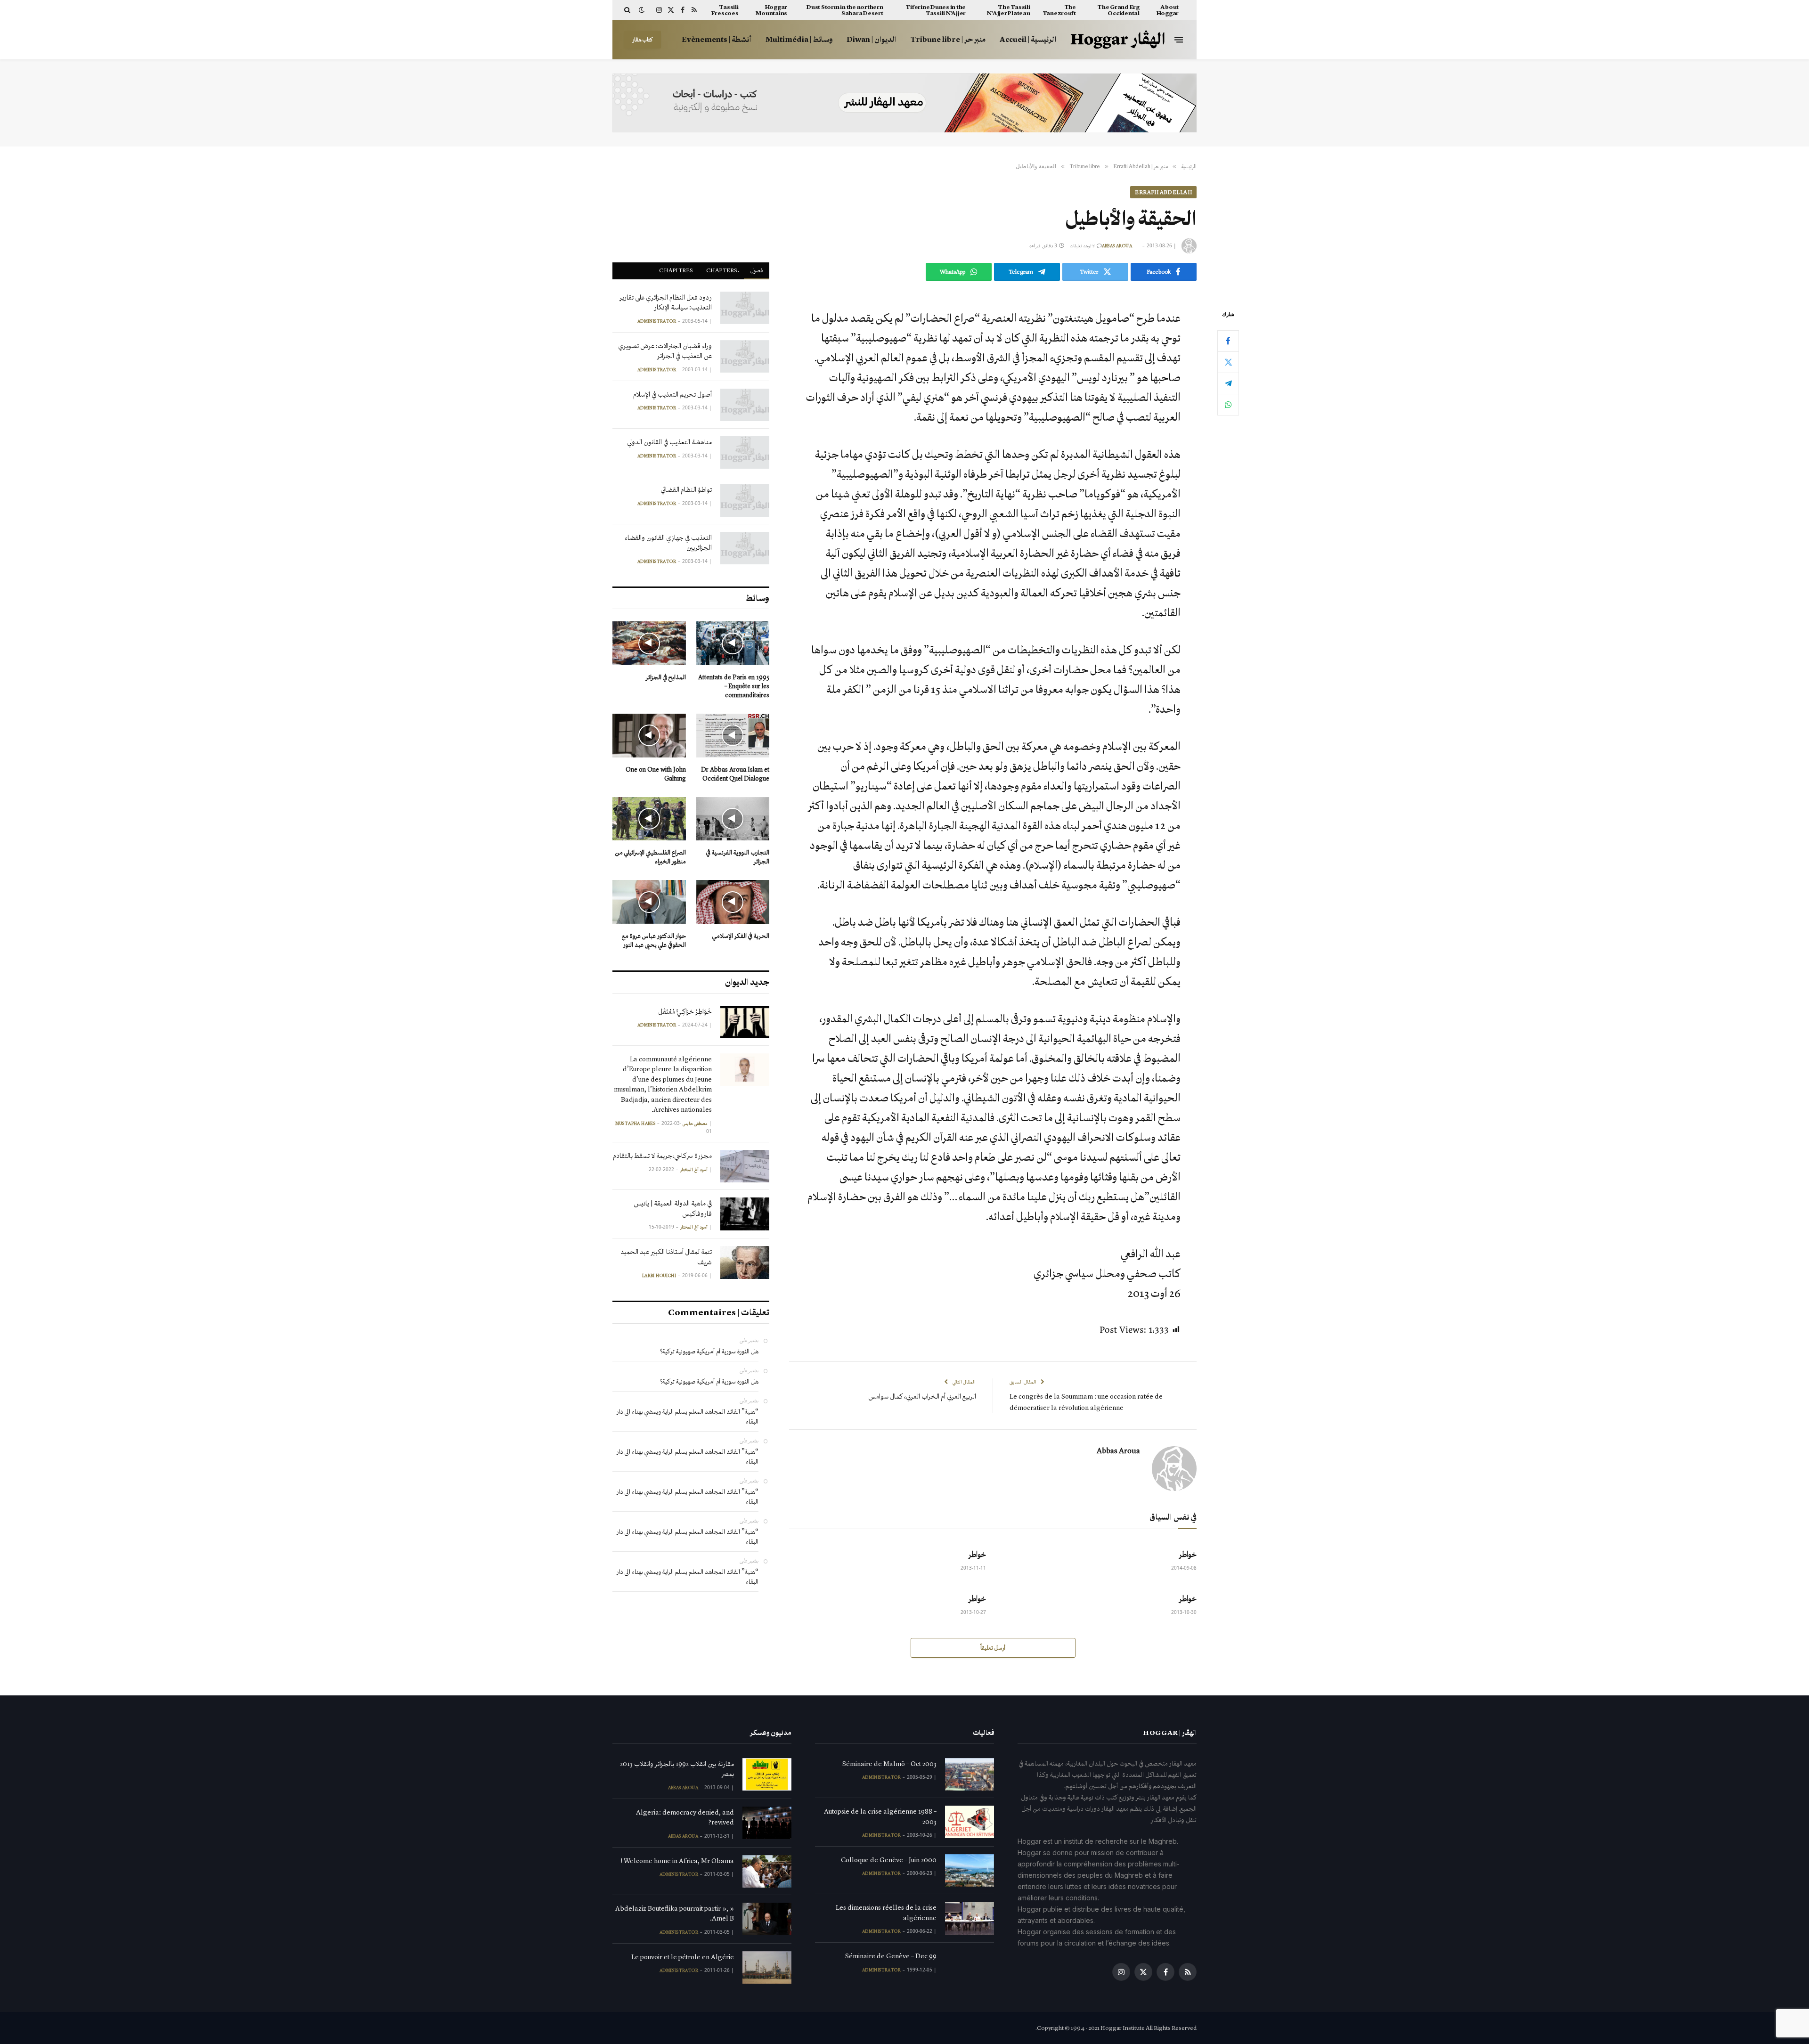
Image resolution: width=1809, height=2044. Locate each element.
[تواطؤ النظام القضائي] (745, 500)
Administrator (657, 321)
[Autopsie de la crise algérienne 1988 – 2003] (970, 1822)
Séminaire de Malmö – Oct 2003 (889, 1764)
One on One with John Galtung (656, 774)
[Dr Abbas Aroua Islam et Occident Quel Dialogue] (733, 736)
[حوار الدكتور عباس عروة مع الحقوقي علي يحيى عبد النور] (649, 902)
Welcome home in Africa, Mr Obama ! (677, 1861)
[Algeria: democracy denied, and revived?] (767, 1823)
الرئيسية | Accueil (1028, 39)
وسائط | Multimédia (799, 39)
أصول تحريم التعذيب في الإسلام (672, 394)
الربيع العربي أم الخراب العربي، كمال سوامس (922, 1396)
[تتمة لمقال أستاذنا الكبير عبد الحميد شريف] (745, 1262)
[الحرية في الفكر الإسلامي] (733, 902)
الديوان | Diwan (872, 39)
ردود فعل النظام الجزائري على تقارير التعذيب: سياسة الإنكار (666, 302)
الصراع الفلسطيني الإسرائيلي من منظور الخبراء (651, 857)
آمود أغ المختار (694, 1170)
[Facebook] (1228, 341)
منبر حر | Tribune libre (948, 39)
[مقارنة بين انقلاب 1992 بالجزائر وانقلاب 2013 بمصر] (767, 1774)
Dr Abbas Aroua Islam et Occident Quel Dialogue (735, 774)
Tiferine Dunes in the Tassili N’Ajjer (936, 10)
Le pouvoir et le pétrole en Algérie (683, 1957)
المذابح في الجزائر (666, 677)
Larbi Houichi (659, 1276)
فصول (757, 270)
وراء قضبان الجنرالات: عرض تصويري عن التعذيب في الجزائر (665, 351)
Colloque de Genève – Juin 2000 (889, 1860)
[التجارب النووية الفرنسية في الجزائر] (733, 819)
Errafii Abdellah (1163, 192)
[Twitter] (1228, 362)
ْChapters (722, 270)
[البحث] (628, 10)
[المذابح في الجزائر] (649, 643)
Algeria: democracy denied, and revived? (685, 1817)
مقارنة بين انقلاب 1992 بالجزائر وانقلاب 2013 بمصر (677, 1769)
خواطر (1188, 1554)
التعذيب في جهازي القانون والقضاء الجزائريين (668, 542)
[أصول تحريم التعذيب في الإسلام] (745, 405)
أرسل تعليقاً (993, 1648)
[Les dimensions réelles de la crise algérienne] (970, 1918)
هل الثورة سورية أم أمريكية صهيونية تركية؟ (709, 1351)
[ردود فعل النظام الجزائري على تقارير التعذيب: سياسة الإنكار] (745, 308)
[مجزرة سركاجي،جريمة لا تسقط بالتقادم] (745, 1166)
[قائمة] (1179, 39)
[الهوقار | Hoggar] (1118, 40)
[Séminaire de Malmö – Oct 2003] (970, 1774)
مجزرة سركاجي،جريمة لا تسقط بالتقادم (662, 1156)
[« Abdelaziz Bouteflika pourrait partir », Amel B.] (767, 1919)
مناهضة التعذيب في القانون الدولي (669, 442)
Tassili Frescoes (725, 10)
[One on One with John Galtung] (649, 736)
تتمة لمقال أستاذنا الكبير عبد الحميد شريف (666, 1257)
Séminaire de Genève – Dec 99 (891, 1956)
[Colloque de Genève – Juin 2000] (970, 1870)
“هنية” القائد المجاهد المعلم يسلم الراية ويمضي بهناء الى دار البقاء (688, 1417)
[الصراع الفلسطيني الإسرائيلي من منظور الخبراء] (649, 819)
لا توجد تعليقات (1082, 246)
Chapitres (676, 270)
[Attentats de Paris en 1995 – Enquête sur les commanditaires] (733, 643)
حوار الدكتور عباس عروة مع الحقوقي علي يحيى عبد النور (654, 940)
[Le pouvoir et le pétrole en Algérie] (767, 1967)
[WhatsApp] (1228, 404)
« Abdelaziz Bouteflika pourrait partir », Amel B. (675, 1913)
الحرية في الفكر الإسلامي (741, 936)
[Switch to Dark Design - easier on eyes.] (642, 10)
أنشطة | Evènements (717, 39)
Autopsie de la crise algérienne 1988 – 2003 (880, 1816)
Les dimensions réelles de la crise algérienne (886, 1912)
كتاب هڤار (643, 40)
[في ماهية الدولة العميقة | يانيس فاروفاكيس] (745, 1214)
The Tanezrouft (1059, 10)
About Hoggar (1168, 10)
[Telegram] (1228, 383)
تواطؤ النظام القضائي (686, 489)
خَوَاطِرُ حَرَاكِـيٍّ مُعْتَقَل (685, 1011)
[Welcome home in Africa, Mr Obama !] (767, 1871)
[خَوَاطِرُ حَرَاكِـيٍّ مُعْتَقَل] (745, 1022)
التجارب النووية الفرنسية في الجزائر (738, 857)
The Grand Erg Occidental (1118, 10)
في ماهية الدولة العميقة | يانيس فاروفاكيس (673, 1208)
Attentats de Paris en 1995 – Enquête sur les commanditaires (734, 686)
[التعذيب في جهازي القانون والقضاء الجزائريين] (745, 548)
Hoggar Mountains (771, 10)
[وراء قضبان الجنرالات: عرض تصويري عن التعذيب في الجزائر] (745, 356)
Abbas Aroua (1117, 246)
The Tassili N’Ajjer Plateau (1008, 10)
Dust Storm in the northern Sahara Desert (845, 10)
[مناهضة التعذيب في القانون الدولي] (745, 452)
